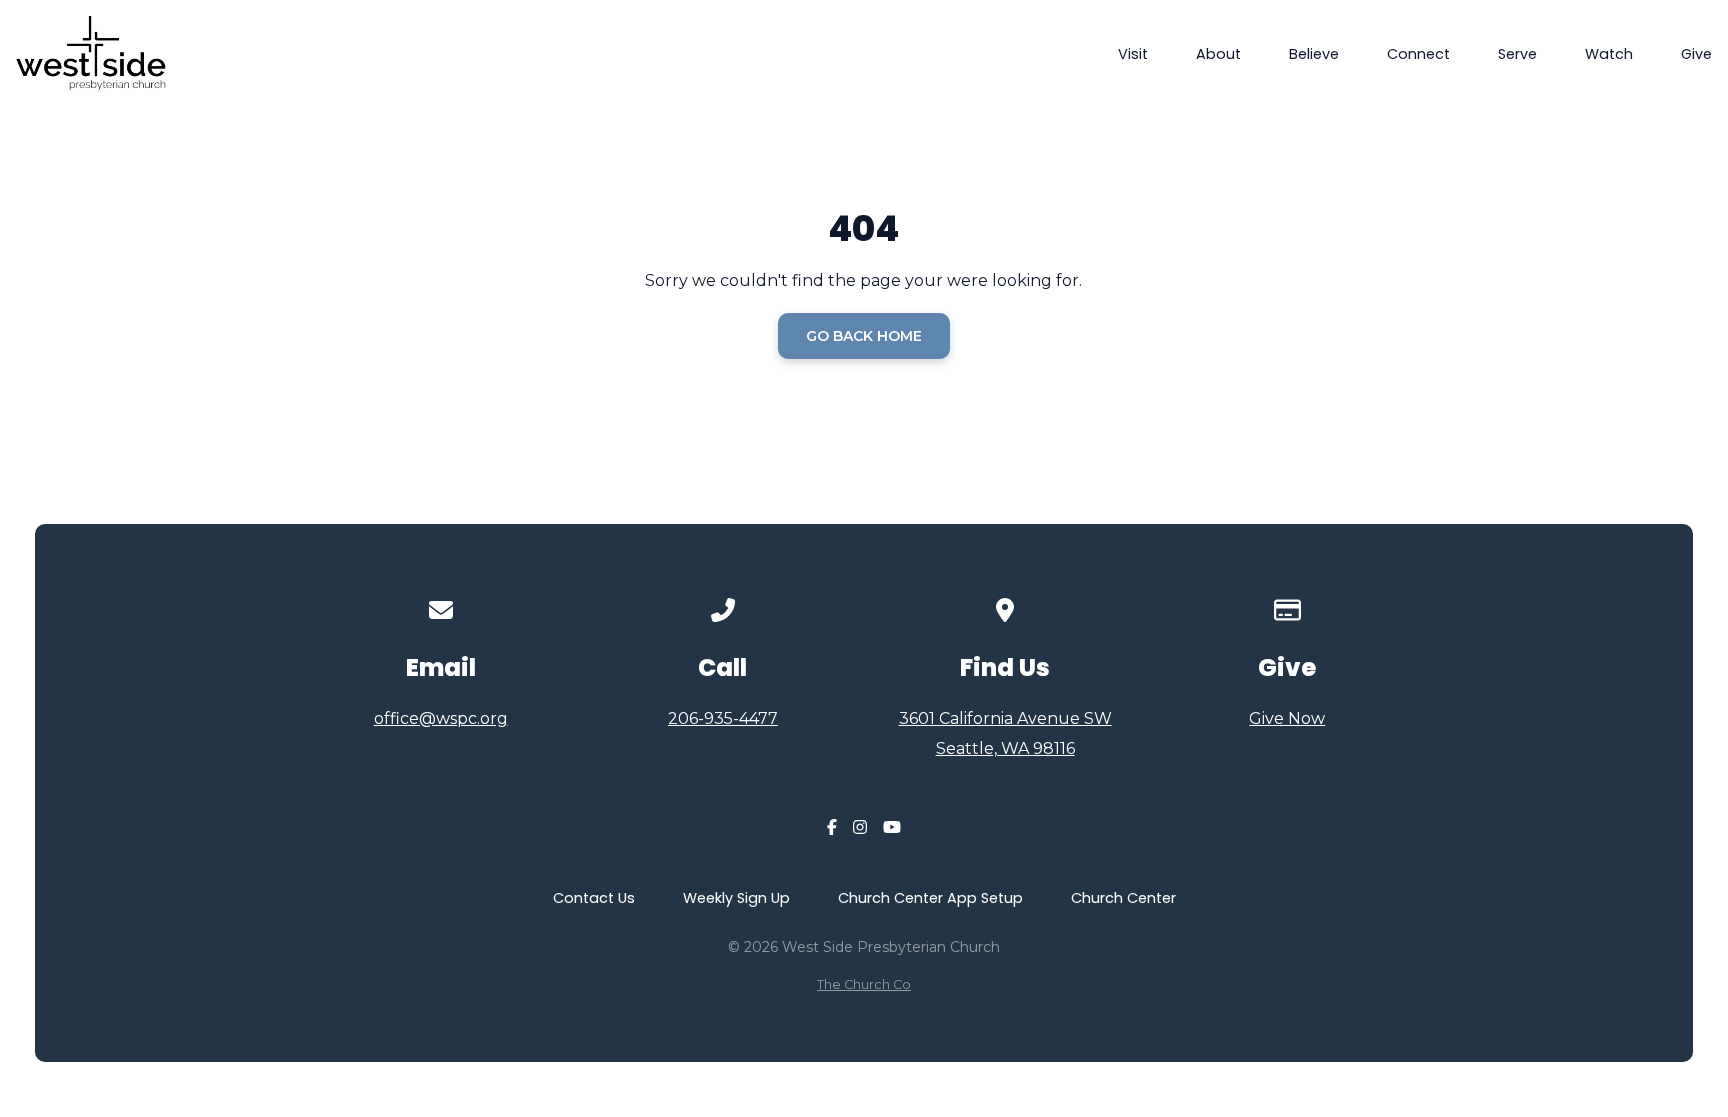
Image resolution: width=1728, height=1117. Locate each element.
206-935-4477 (723, 718)
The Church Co (864, 984)
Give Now (1287, 718)
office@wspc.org (441, 718)
